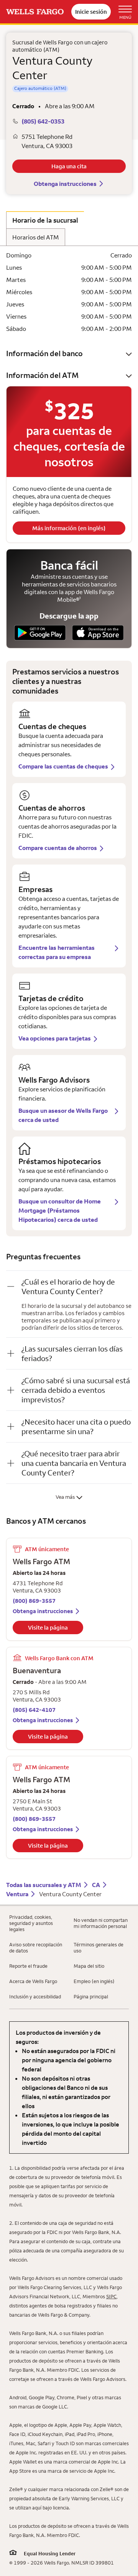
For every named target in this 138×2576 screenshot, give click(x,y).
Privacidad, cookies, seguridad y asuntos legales (31, 1923)
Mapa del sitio (89, 1966)
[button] (69, 353)
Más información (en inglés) (69, 528)
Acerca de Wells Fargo (33, 1981)
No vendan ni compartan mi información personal (101, 1923)
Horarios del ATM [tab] (36, 237)
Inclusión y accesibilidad (35, 1996)
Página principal (91, 1996)
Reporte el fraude (28, 1966)
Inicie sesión (91, 12)
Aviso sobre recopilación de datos (36, 1947)
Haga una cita (69, 166)
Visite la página (48, 1628)
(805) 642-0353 (43, 121)
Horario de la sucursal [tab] (45, 220)
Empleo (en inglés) (94, 1981)
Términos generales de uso (99, 1947)
